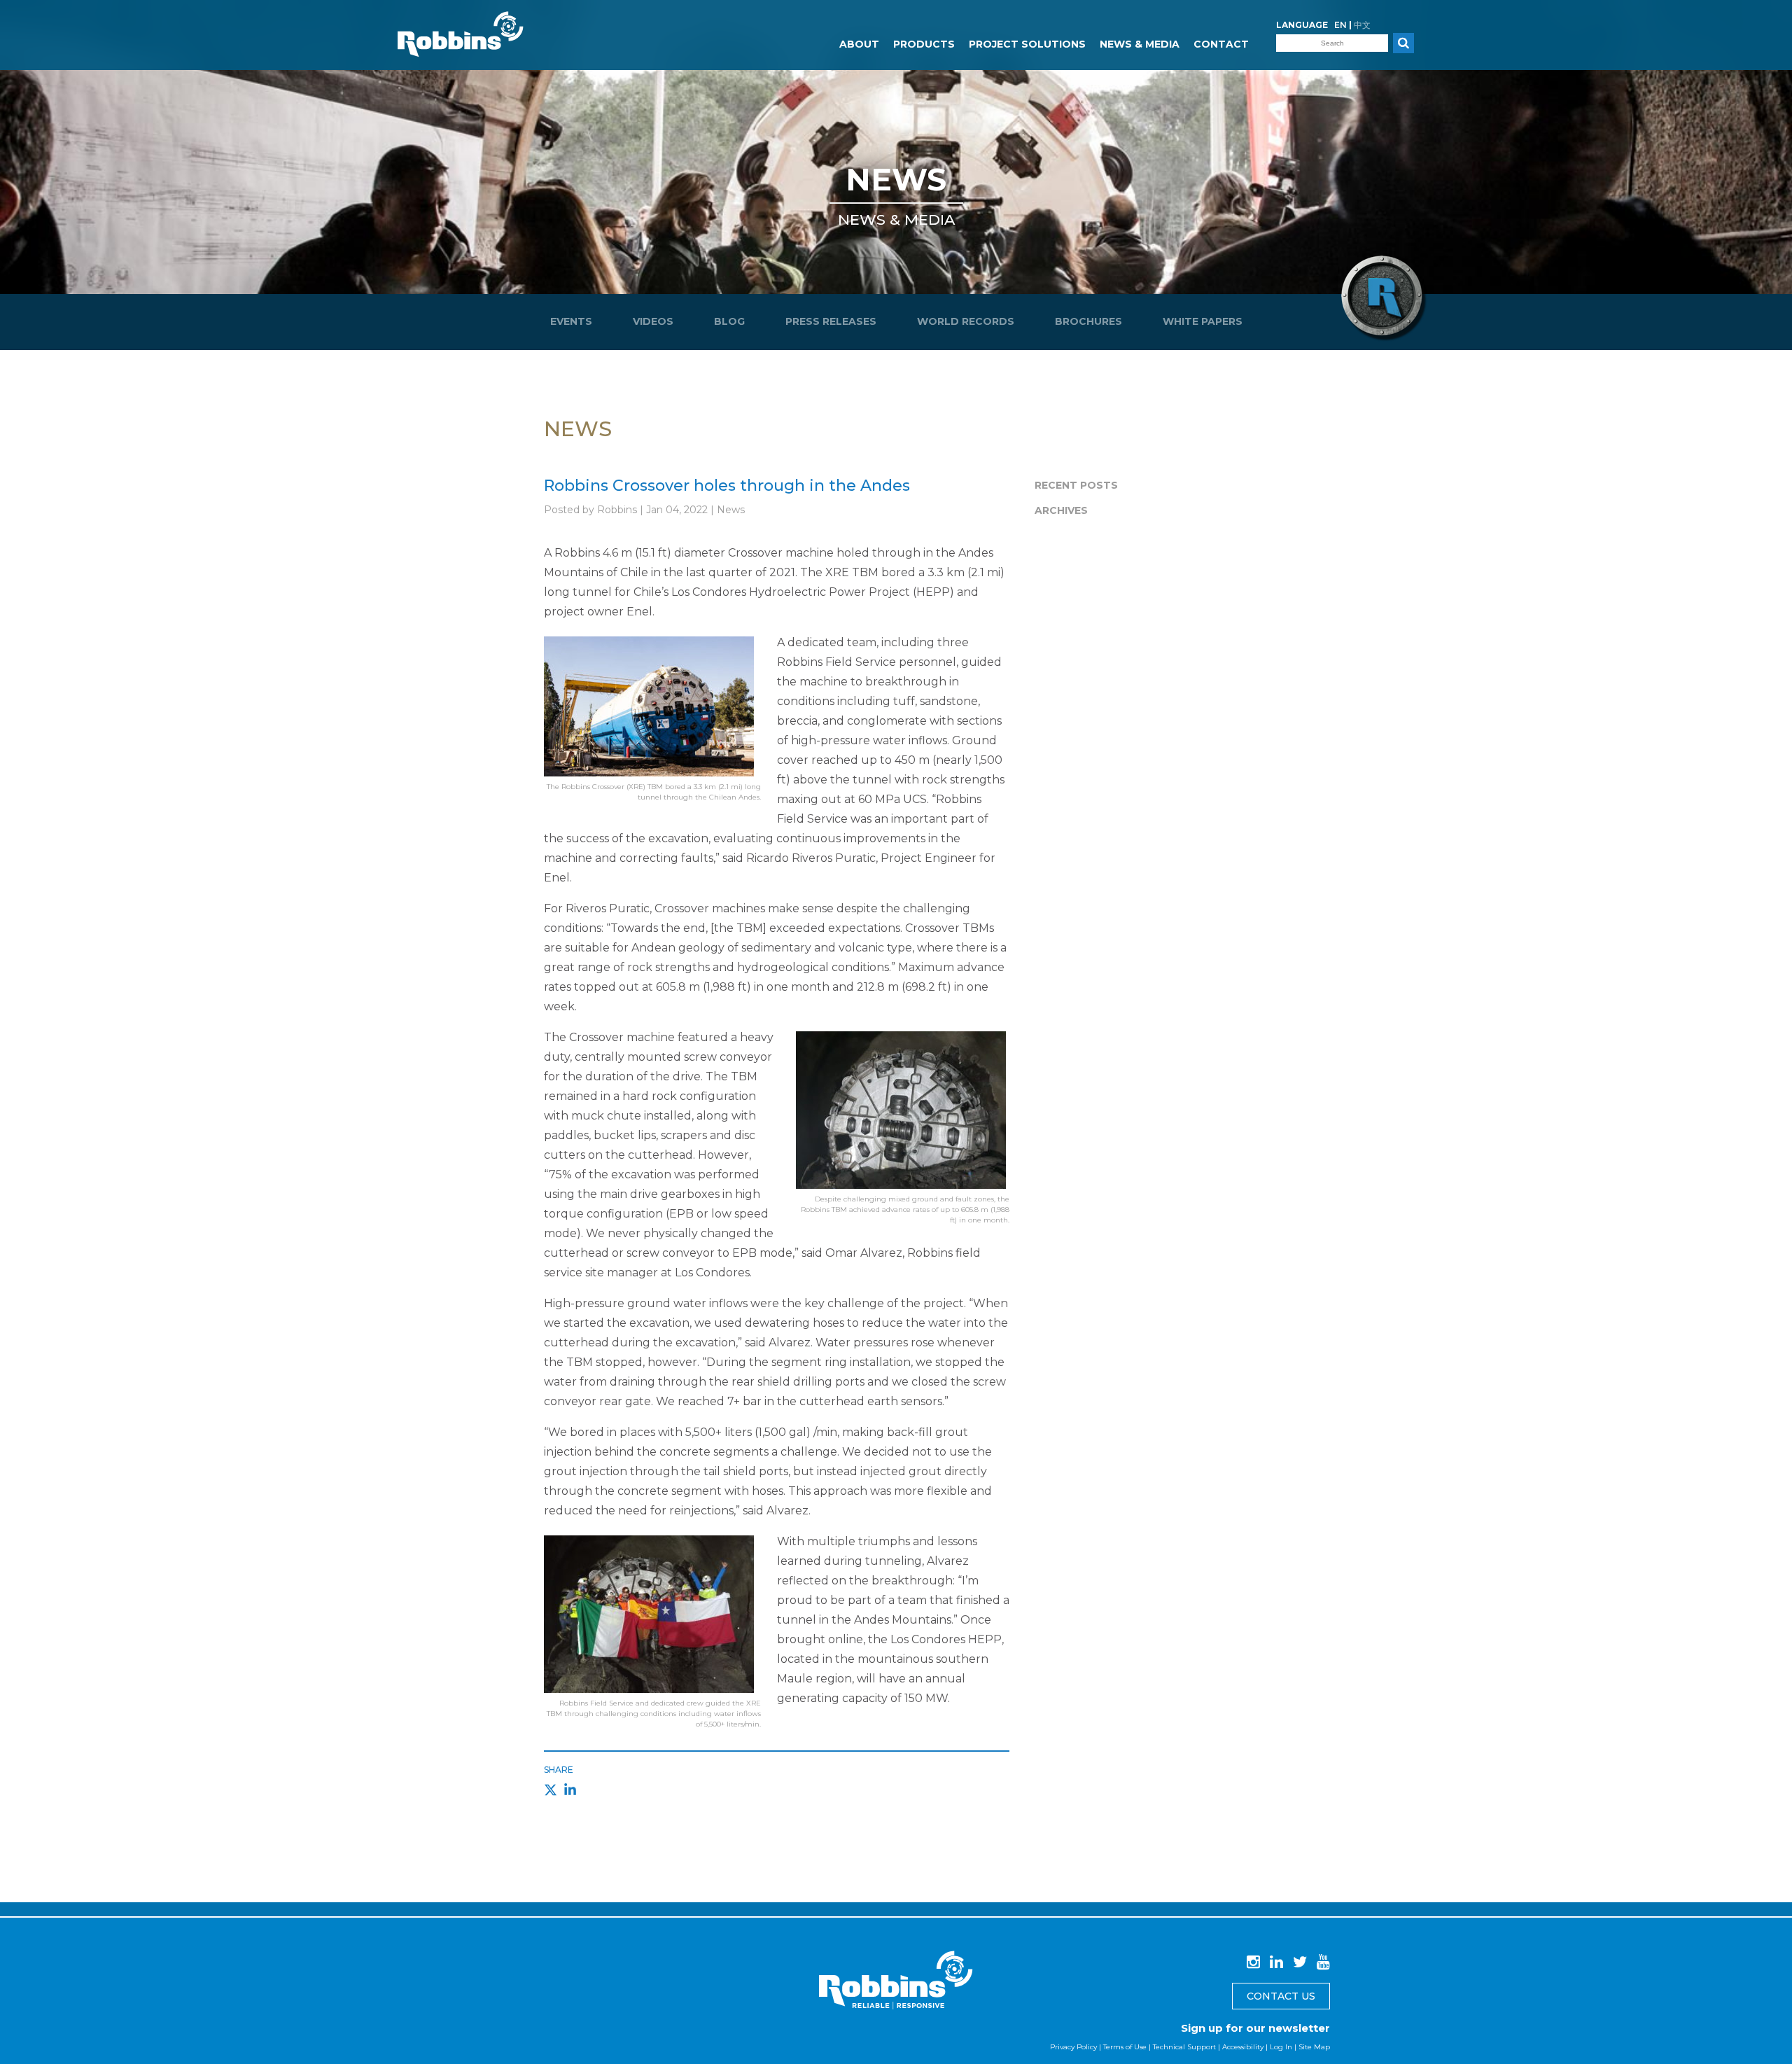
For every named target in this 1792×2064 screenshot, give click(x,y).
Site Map (1314, 2047)
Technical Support (1184, 2047)
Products (924, 44)
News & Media (1140, 44)
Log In (1281, 2047)
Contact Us (1281, 1996)
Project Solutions (1027, 44)
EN (1340, 25)
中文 (1362, 25)
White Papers (1203, 321)
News (896, 179)
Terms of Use (1125, 2047)
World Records (966, 321)
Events (571, 321)
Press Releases (831, 321)
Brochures (1088, 321)
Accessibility (1243, 2047)
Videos (653, 321)
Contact (1221, 44)
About (859, 44)
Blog (729, 321)
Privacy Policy (1073, 2047)
